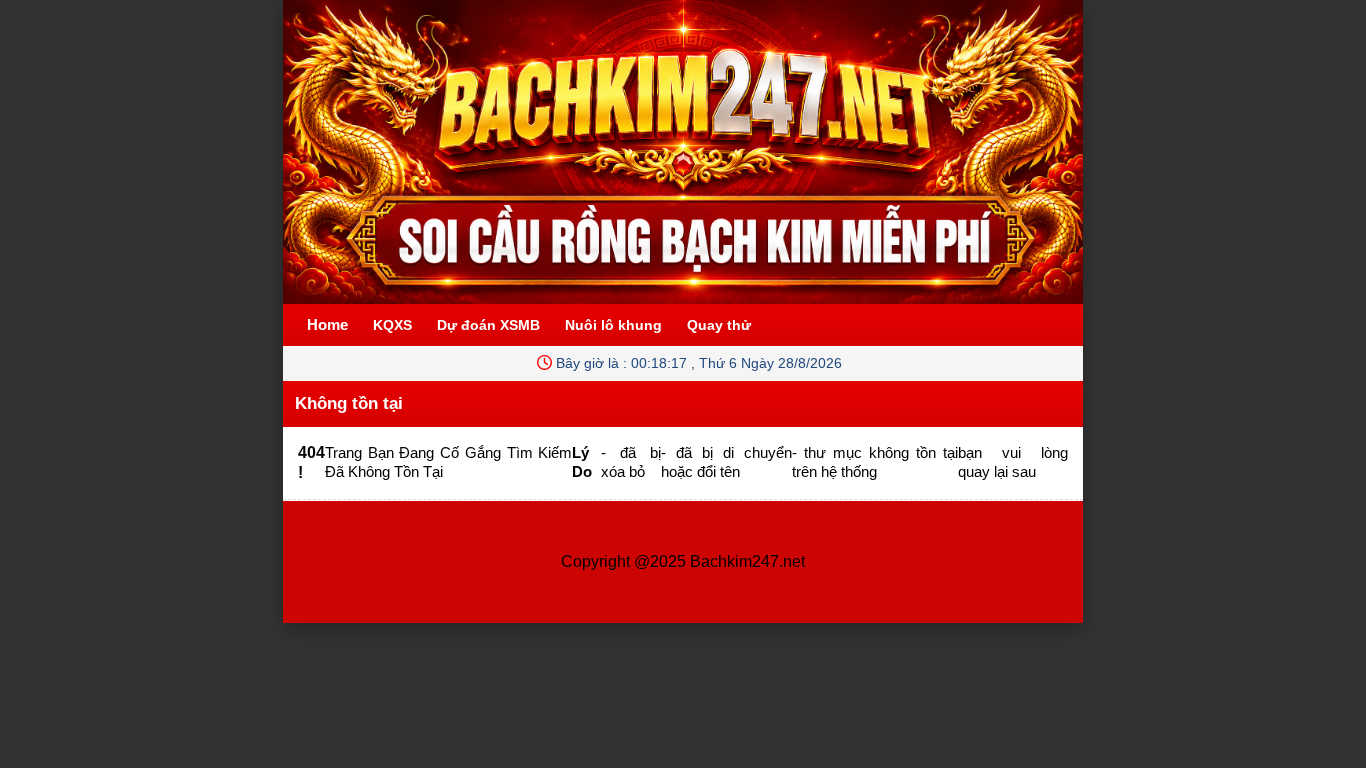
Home (327, 324)
